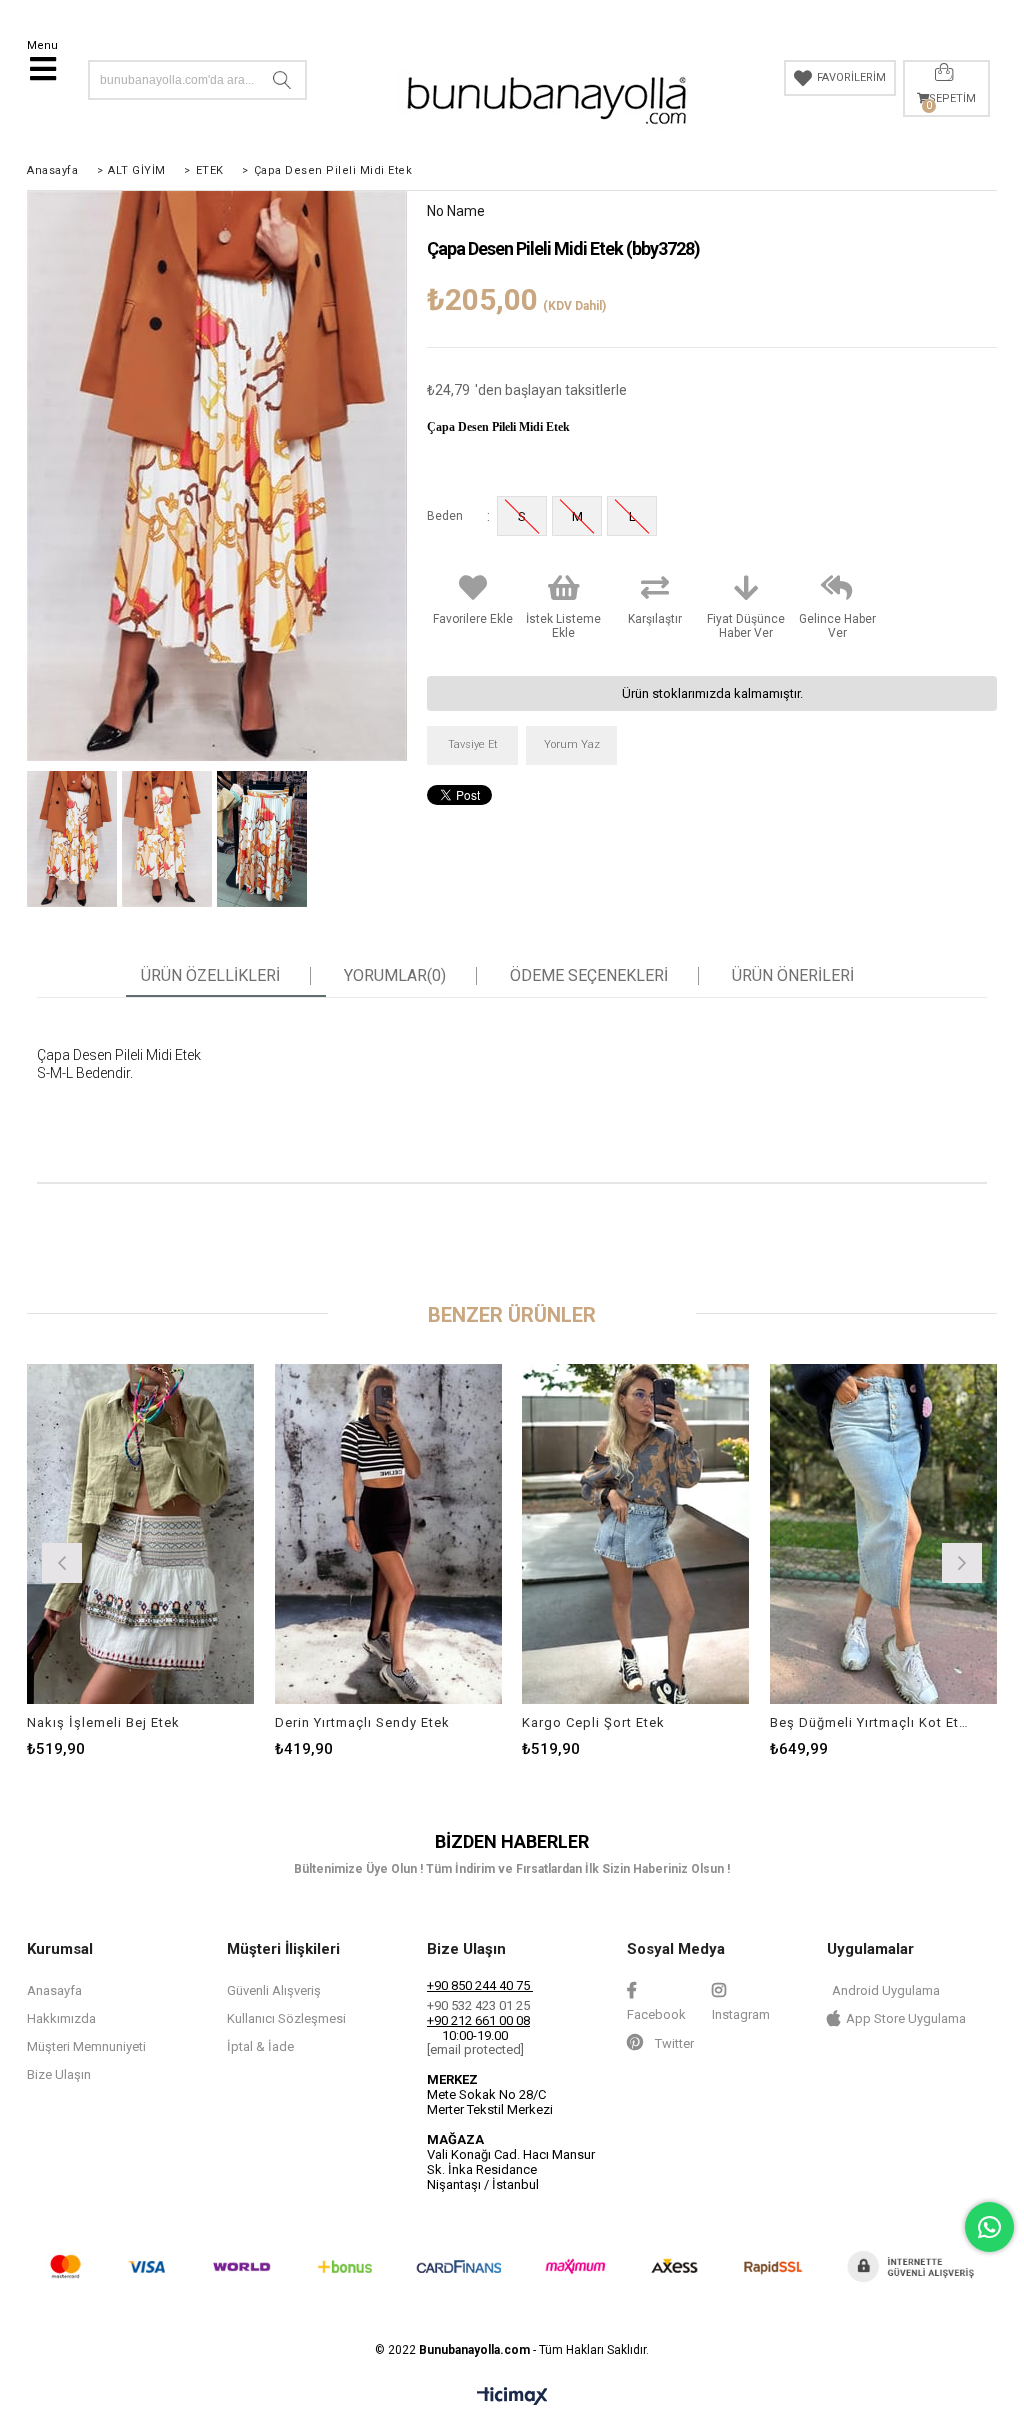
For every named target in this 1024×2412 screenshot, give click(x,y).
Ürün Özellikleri (210, 976)
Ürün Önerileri (793, 976)
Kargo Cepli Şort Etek (593, 1722)
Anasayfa (54, 1990)
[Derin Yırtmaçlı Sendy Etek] (389, 1534)
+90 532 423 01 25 (478, 2005)
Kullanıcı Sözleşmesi (286, 2018)
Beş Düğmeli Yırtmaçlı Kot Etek (871, 1722)
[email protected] (475, 2049)
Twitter (673, 2043)
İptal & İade (260, 2046)
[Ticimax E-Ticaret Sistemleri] (512, 2397)
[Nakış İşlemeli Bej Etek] (141, 1534)
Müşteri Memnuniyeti (86, 2046)
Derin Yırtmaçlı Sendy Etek (362, 1722)
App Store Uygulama (906, 2018)
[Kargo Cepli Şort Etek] (636, 1534)
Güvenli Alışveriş (274, 1990)
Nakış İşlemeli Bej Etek (103, 1722)
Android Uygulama (886, 1990)
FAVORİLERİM (851, 77)
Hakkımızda (61, 2018)
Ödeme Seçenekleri (589, 976)
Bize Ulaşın (59, 2074)
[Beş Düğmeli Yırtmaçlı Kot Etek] (884, 1534)
